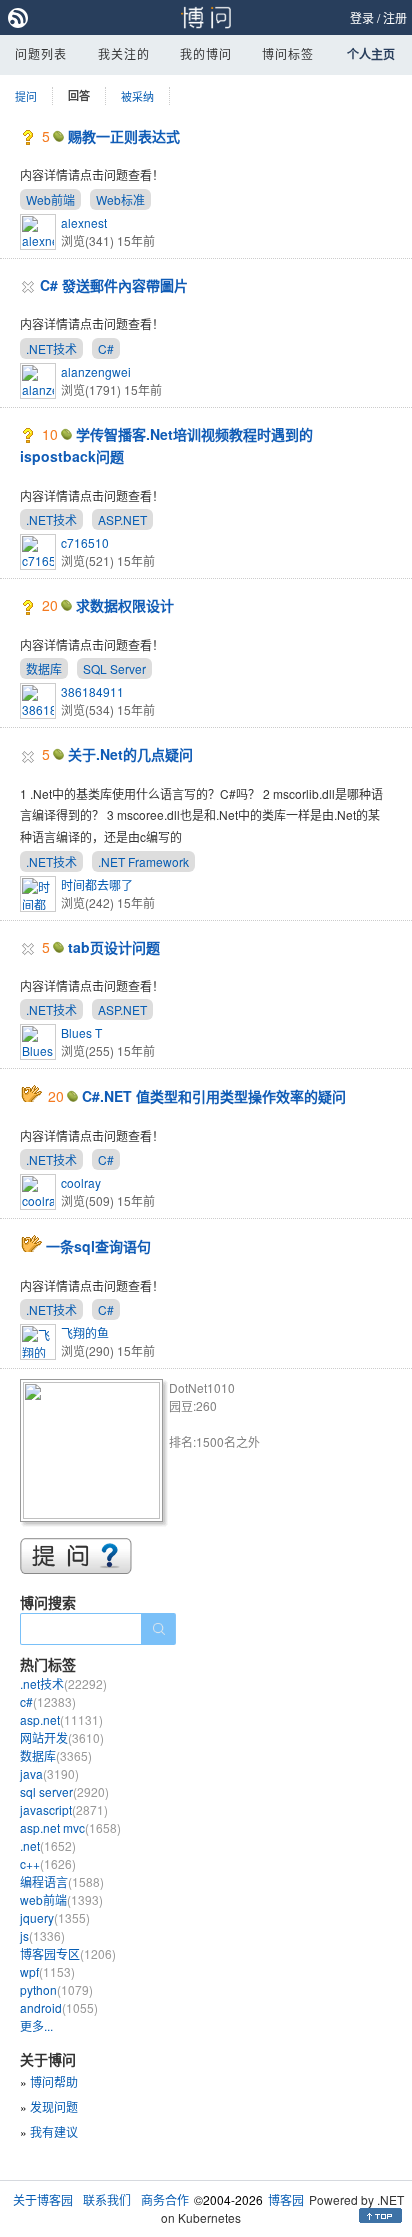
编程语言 (62, 1881)
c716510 (85, 542)
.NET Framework (143, 861)
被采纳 (137, 96)
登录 (362, 17)
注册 (395, 17)
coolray (81, 1182)
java (49, 1773)
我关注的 (124, 53)
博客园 (286, 2199)
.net (48, 1845)
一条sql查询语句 (98, 1246)
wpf (47, 1971)
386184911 (92, 691)
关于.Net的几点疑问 (130, 754)
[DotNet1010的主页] (94, 1453)
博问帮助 (54, 2081)
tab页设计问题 (114, 947)
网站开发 (62, 1737)
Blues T (81, 1032)
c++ (48, 1863)
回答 (79, 95)
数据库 (44, 668)
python (56, 1989)
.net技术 (63, 1683)
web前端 (61, 1899)
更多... (36, 2025)
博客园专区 (68, 1953)
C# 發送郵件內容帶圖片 (114, 285)
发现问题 (54, 2106)
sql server (64, 1791)
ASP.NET (122, 519)
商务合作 (165, 2199)
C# (106, 348)
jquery (55, 1917)
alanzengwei (96, 371)
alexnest (84, 222)
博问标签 (288, 53)
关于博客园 (43, 2199)
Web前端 (50, 199)
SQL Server (114, 668)
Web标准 (120, 199)
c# (48, 1701)
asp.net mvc (70, 1827)
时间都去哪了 (97, 884)
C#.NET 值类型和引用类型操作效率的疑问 (214, 1096)
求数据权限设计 (125, 605)
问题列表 (41, 53)
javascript (64, 1809)
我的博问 (206, 53)
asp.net (61, 1719)
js (42, 1935)
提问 (26, 96)
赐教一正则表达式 (124, 136)
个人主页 (371, 54)
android (59, 2007)
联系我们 (107, 2199)
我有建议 (54, 2131)
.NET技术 (51, 348)
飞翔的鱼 (85, 1332)
